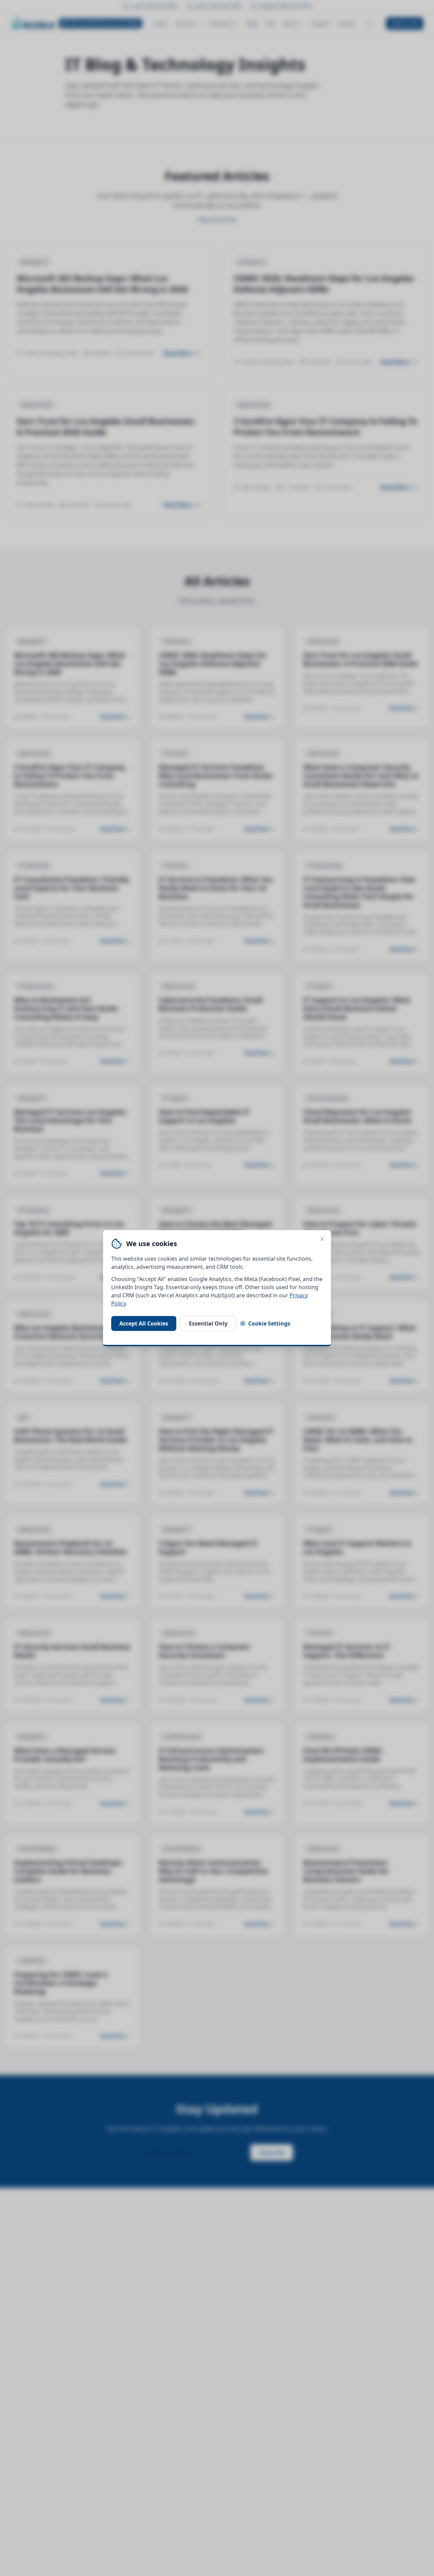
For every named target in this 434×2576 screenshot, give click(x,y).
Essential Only (208, 1323)
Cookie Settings (269, 1323)
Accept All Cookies (144, 1323)
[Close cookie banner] (322, 1239)
